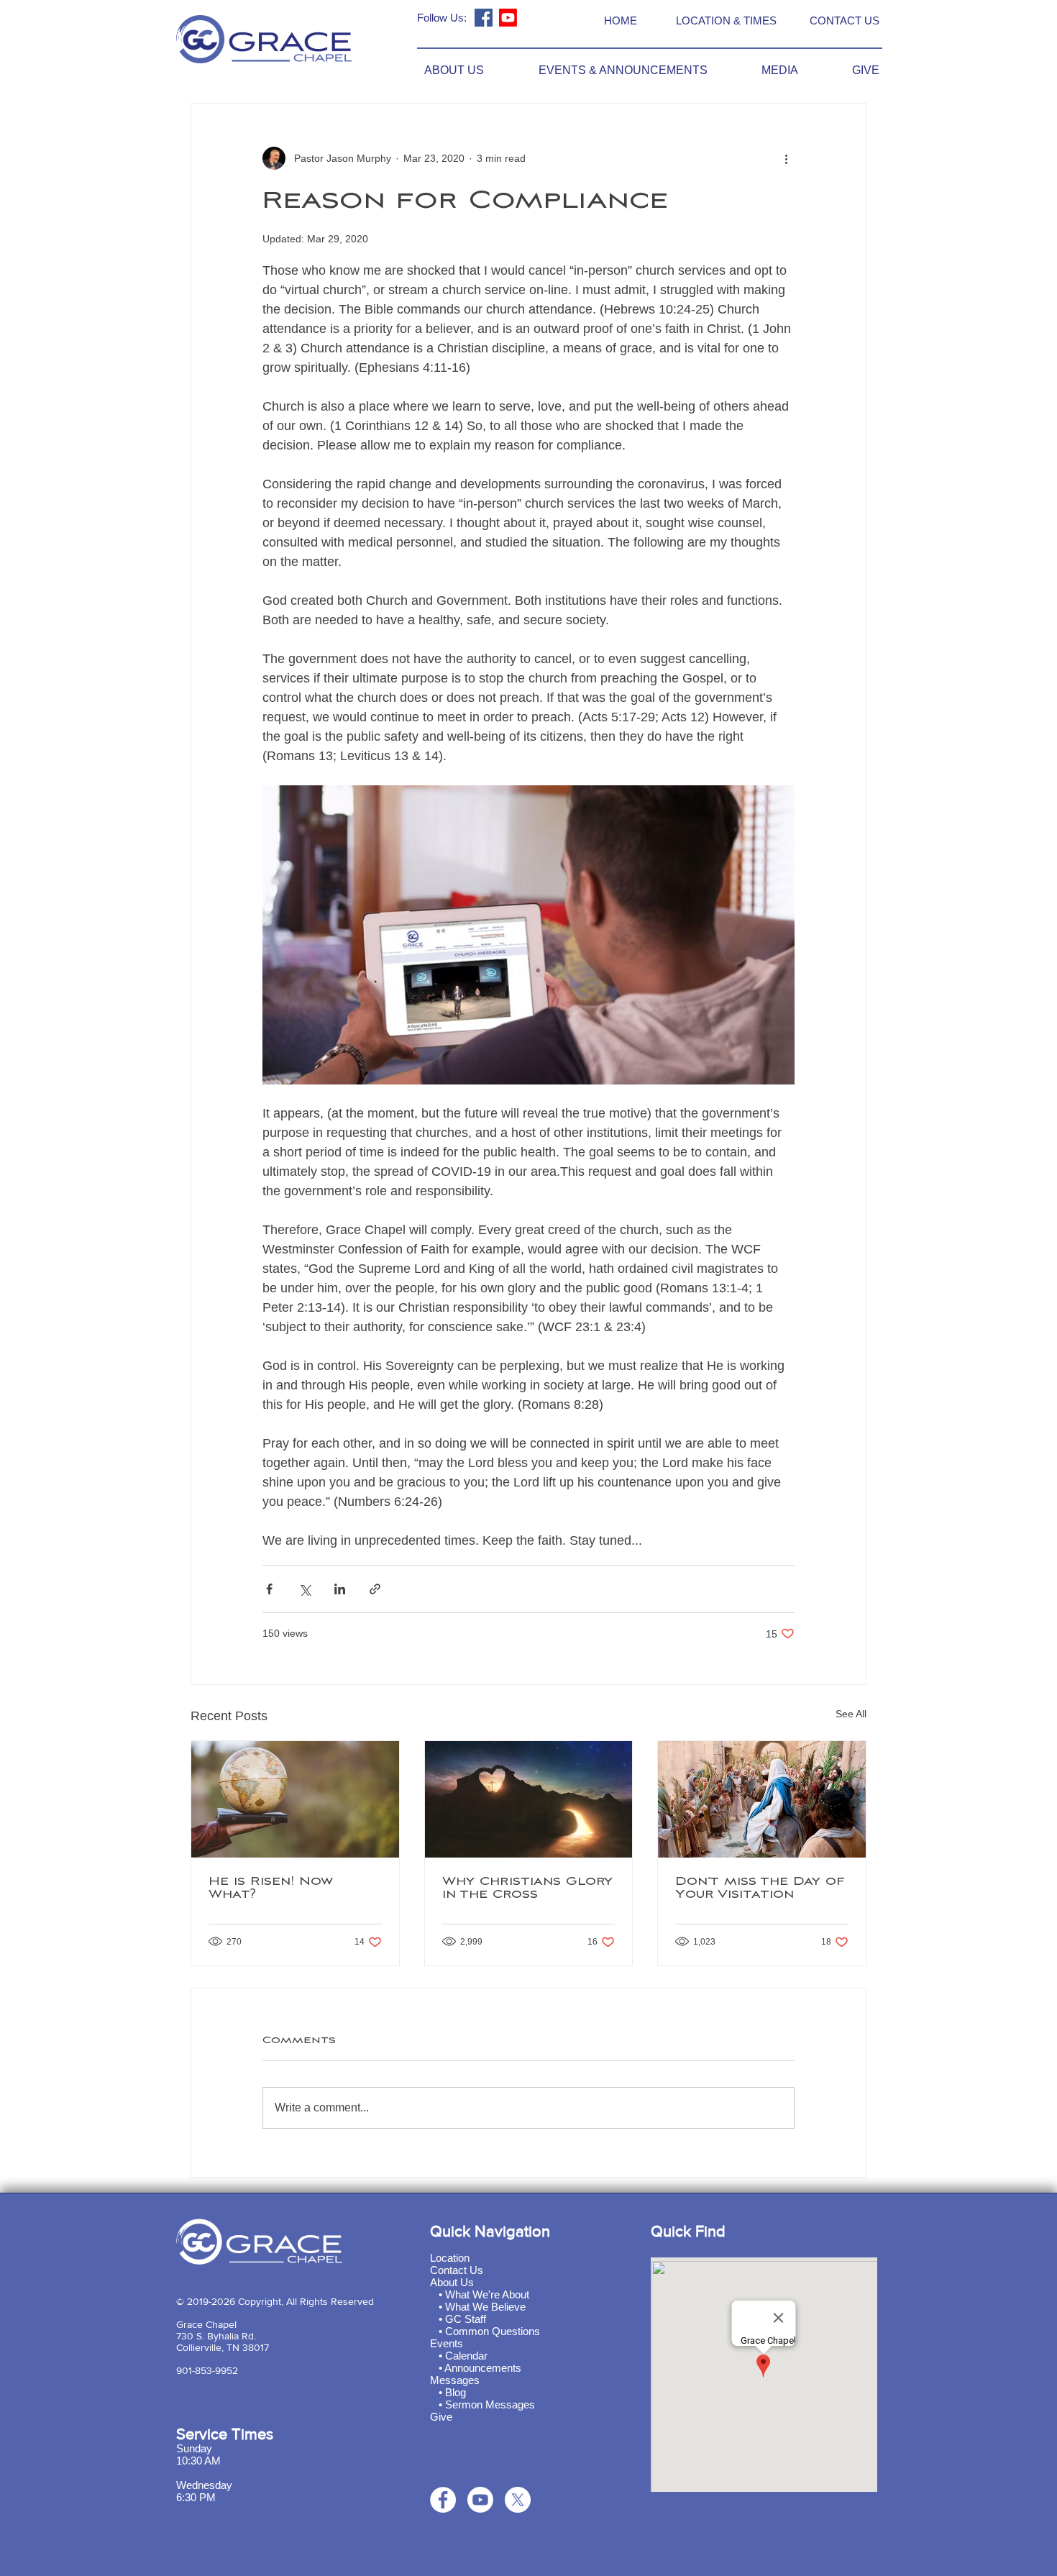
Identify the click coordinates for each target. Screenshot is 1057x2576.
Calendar (466, 2356)
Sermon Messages (490, 2404)
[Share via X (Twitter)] (305, 1589)
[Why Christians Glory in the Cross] (529, 1799)
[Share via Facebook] (269, 1589)
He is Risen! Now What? (271, 1888)
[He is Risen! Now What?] (295, 1799)
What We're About (487, 2294)
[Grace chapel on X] (518, 2500)
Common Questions (493, 2331)
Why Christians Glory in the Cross (527, 1888)
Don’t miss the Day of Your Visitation (760, 1888)
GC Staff (466, 2319)
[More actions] (786, 158)
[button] (438, 70)
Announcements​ (483, 2368)
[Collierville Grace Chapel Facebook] (484, 18)
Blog (456, 2392)
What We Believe (485, 2307)
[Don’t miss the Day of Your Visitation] (762, 1799)
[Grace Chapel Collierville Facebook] (443, 2500)
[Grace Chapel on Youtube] (508, 18)
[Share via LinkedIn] (340, 1589)
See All (851, 1714)
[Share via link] (375, 1589)
